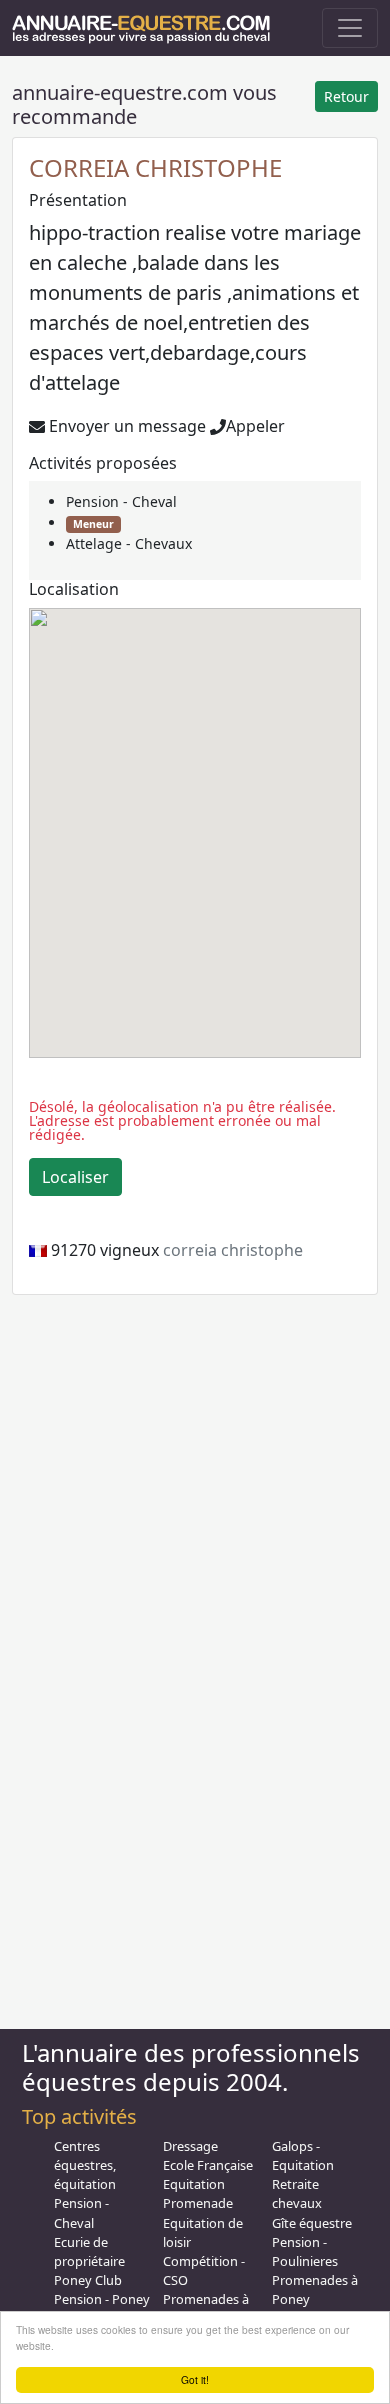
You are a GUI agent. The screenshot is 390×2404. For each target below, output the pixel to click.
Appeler (255, 426)
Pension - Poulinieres (305, 2251)
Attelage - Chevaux (129, 543)
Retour (346, 96)
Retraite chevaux (297, 2193)
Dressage (190, 2146)
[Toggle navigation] (350, 28)
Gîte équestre (312, 2223)
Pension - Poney (102, 2299)
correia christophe (233, 1250)
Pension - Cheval (121, 501)
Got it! (195, 2379)
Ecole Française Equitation (208, 2174)
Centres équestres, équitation (85, 2165)
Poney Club (88, 2280)
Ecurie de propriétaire (89, 2251)
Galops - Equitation (303, 2155)
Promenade (198, 2203)
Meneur (93, 524)
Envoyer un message (125, 426)
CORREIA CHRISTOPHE (155, 167)
